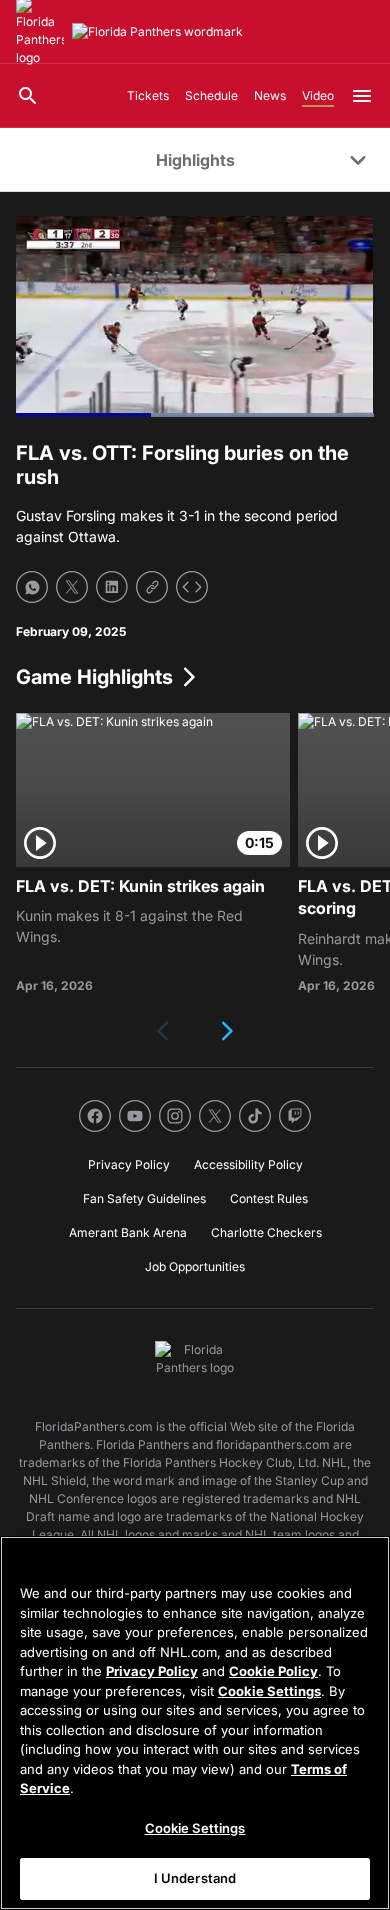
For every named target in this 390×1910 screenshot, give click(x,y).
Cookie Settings (269, 1691)
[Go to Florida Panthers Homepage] (157, 32)
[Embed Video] (192, 587)
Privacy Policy (152, 1671)
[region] (195, 1723)
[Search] (28, 96)
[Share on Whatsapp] (32, 587)
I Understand (195, 1878)
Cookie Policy (273, 1671)
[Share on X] (72, 587)
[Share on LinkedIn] (112, 587)
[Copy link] (152, 587)
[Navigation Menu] (362, 96)
